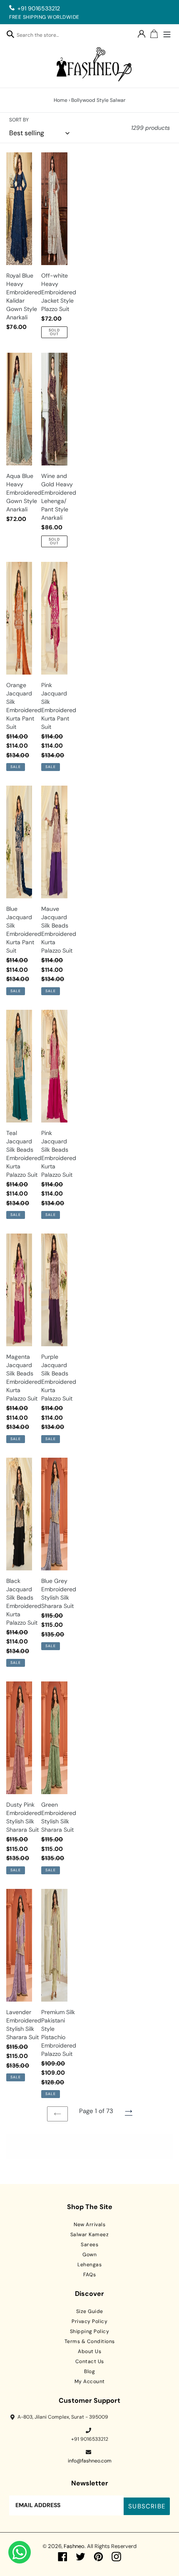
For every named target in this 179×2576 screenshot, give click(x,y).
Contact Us (90, 2361)
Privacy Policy (89, 2321)
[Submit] (10, 34)
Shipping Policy (90, 2331)
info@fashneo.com (90, 2461)
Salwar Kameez (90, 2235)
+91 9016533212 (39, 8)
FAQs (89, 2275)
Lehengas (89, 2265)
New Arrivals (89, 2225)
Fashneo (74, 2546)
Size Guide (90, 2311)
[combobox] (42, 36)
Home (61, 100)
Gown (89, 2255)
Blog (89, 2371)
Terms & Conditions (90, 2341)
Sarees (89, 2245)
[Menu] (167, 33)
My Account (90, 2381)
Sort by (19, 120)
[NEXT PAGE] (129, 2112)
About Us (89, 2351)
